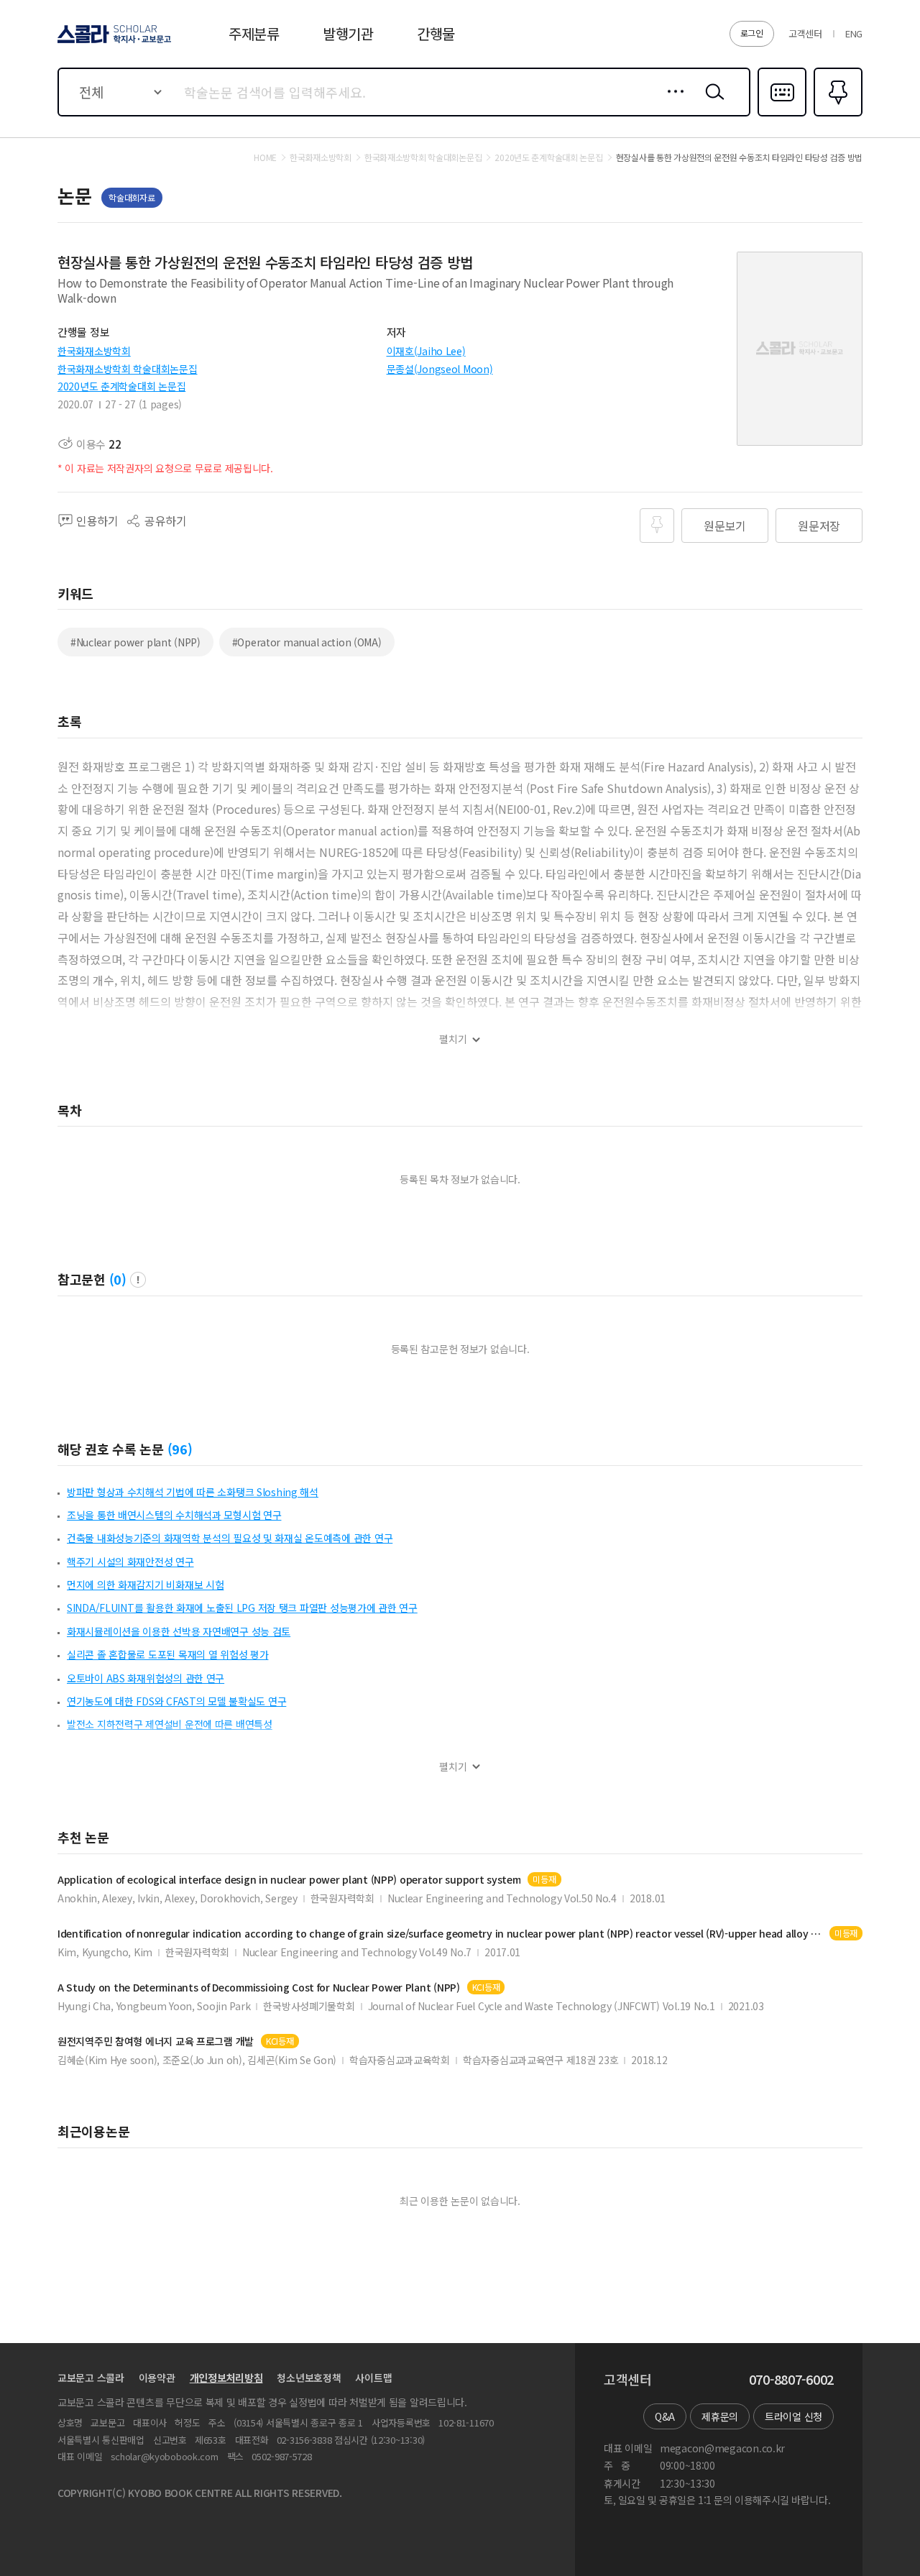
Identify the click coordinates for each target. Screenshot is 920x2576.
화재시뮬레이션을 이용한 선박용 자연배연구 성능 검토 (179, 1631)
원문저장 (819, 526)
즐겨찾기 (836, 115)
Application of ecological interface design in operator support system (289, 1880)
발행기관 (348, 33)
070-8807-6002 (791, 2380)
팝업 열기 (138, 1280)
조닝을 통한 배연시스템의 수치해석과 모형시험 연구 (174, 1515)
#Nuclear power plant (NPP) (135, 642)
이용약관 (157, 2378)
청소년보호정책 (309, 2378)
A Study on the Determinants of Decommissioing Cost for (259, 1988)
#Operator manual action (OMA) (307, 642)
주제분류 (254, 33)
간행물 (436, 33)
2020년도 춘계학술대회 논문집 (121, 386)
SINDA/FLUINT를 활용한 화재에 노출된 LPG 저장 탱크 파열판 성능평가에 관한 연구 (242, 1608)
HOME (265, 157)
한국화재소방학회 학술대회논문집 (128, 369)
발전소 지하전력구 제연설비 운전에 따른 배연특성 (170, 1724)
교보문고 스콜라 (91, 2378)
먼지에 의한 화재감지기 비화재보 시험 (145, 1585)
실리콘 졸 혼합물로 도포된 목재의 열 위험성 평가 (167, 1654)
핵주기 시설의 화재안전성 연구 (130, 1562)
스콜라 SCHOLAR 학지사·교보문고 (113, 42)
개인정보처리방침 (226, 2378)
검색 (712, 103)
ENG (854, 33)
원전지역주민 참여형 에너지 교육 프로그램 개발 (156, 2041)
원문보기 (725, 526)
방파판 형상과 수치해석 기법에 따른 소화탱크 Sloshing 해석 (193, 1492)
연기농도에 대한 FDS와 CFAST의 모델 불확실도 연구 (176, 1701)
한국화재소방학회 (94, 351)
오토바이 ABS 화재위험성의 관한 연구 (146, 1678)
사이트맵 (373, 2378)
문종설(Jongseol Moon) (440, 369)
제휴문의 (720, 2416)
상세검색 (672, 103)
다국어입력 (782, 115)
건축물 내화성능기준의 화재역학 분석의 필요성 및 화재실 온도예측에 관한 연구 (230, 1538)
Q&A (665, 2416)
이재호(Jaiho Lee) (426, 351)
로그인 (752, 33)
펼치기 (453, 1039)
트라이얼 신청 (793, 2416)
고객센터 (805, 33)
